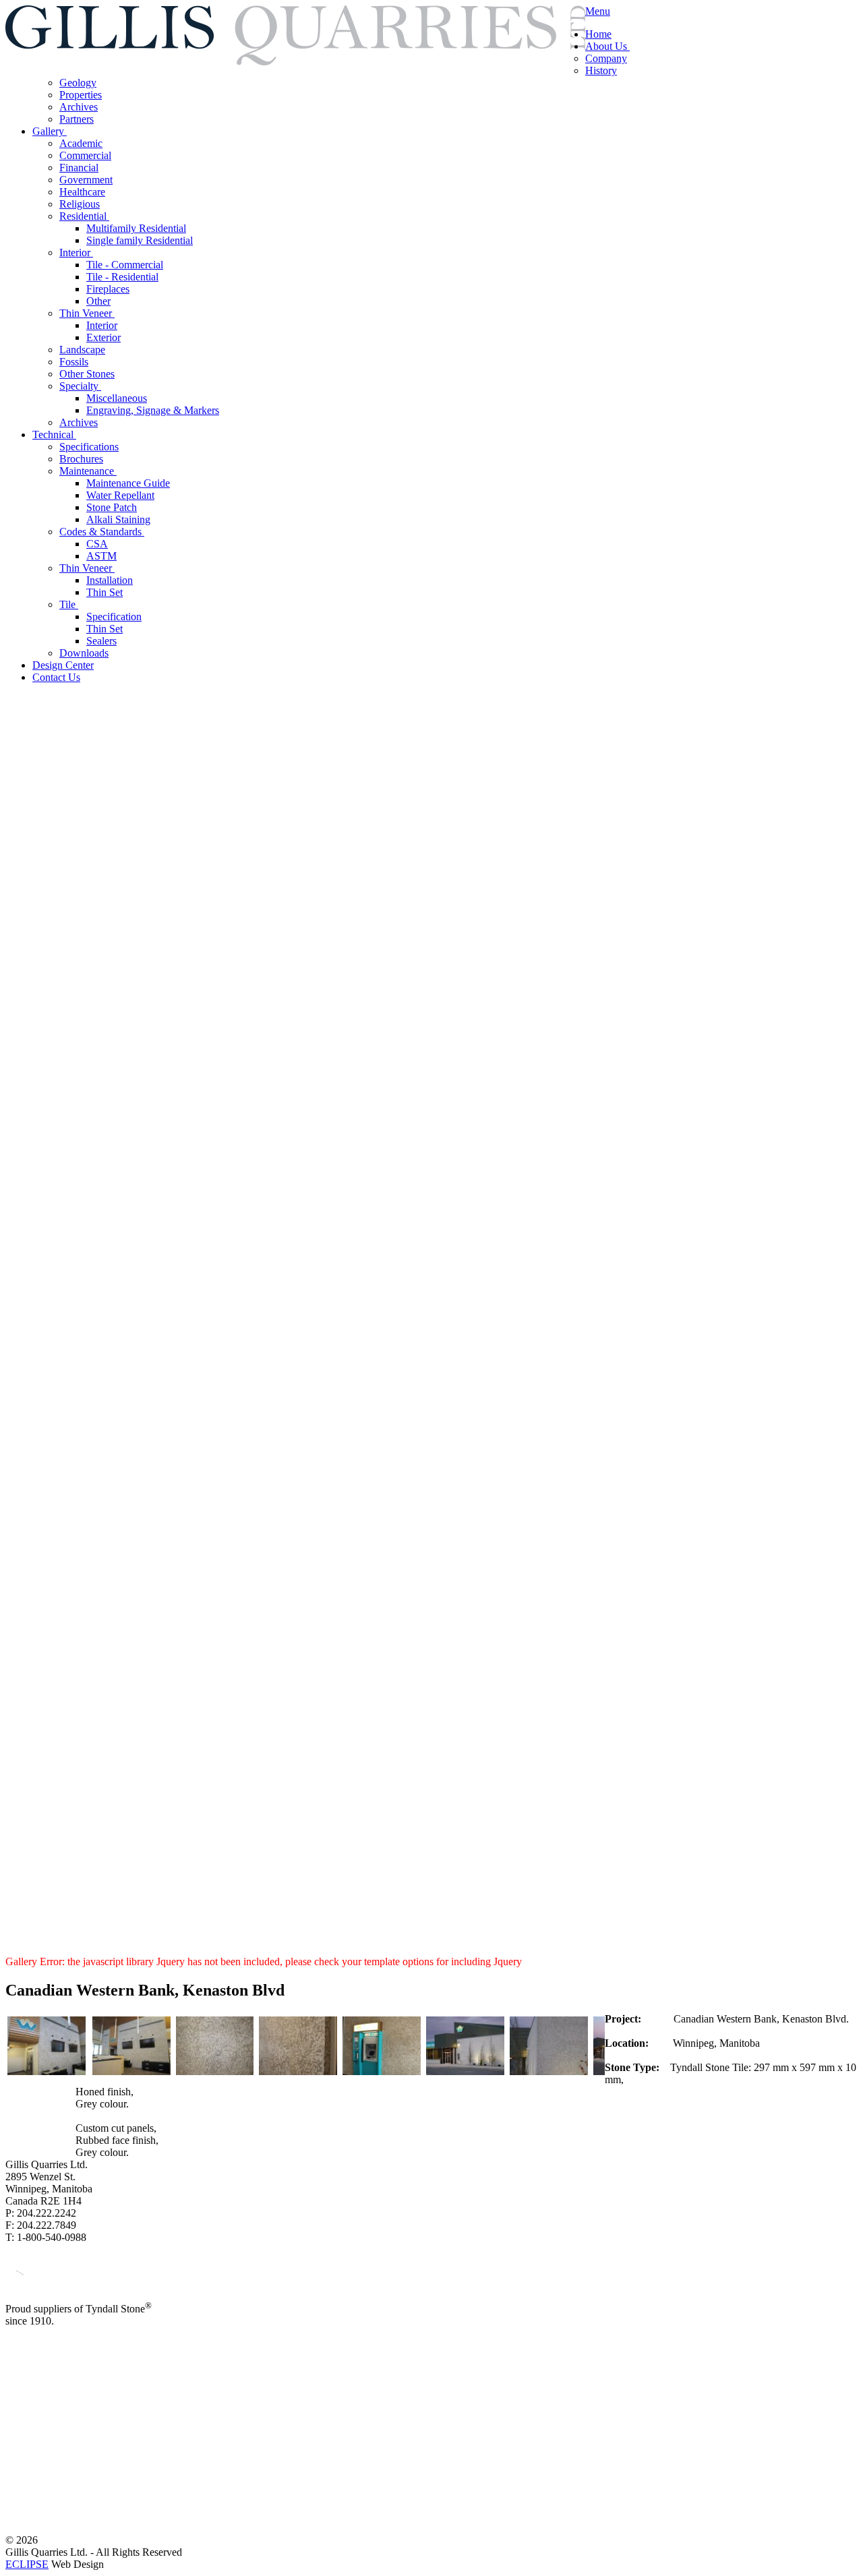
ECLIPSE (27, 2564)
